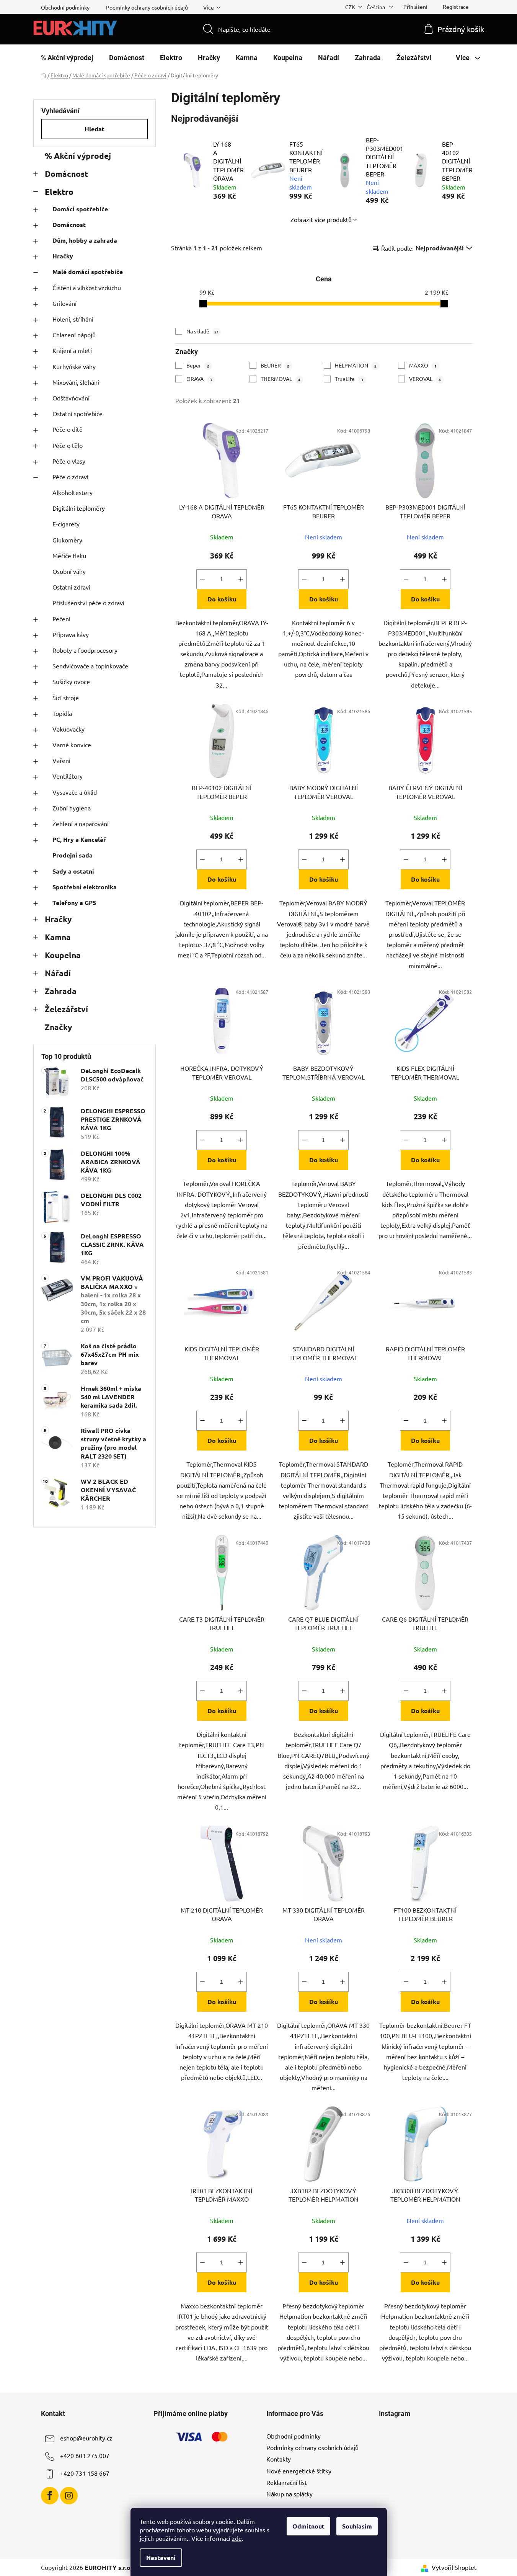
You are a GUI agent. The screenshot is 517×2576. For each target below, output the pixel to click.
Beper (198, 365)
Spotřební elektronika (85, 887)
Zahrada (61, 991)
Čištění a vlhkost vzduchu (87, 287)
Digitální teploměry (79, 508)
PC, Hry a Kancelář (79, 839)
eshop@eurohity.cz (86, 2438)
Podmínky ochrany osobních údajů (147, 7)
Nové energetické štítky (299, 2471)
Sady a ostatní (73, 871)
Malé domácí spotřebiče (88, 272)
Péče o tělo (68, 445)
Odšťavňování (71, 398)
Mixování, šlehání (76, 382)
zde (237, 2538)
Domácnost (66, 174)
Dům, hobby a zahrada (85, 240)
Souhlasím (357, 2526)
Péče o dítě (68, 429)
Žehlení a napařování (81, 823)
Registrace (456, 7)
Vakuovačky (68, 729)
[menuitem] (67, 58)
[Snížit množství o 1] (202, 579)
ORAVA (199, 379)
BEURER (275, 365)
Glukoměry (67, 540)
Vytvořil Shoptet (454, 2567)
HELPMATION (356, 365)
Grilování (64, 303)
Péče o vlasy (69, 461)
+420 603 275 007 (85, 2455)
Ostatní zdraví (71, 587)
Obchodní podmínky (65, 7)
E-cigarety (66, 524)
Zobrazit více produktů (321, 219)
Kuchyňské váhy (74, 366)
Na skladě (203, 331)
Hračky (63, 256)
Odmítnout (308, 2526)
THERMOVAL (281, 379)
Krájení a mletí (72, 350)
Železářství (66, 1009)
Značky (58, 1027)
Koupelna (63, 955)
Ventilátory (68, 776)
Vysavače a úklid (75, 792)
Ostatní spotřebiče (77, 413)
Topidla (62, 713)
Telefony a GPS (74, 902)
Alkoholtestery (73, 492)
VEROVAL (425, 379)
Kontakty (279, 2459)
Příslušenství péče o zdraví (88, 603)
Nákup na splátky (289, 2494)
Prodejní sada (73, 855)
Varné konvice (72, 745)
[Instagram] (69, 2496)
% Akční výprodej (78, 156)
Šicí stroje (66, 697)
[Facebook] (50, 2496)
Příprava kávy (71, 634)
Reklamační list (287, 2482)
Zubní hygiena (72, 808)
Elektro (59, 192)
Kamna (58, 937)
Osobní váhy (69, 571)
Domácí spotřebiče (80, 209)
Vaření (61, 760)
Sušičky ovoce (71, 681)
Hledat (95, 129)
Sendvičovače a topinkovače (90, 666)
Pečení (61, 619)
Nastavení (161, 2557)
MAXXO (423, 365)
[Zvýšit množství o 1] (241, 579)
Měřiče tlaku (69, 555)
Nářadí (58, 973)
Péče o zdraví (70, 477)
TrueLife (349, 379)
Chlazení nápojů (74, 335)
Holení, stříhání (73, 319)
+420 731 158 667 (85, 2473)
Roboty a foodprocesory (85, 650)
